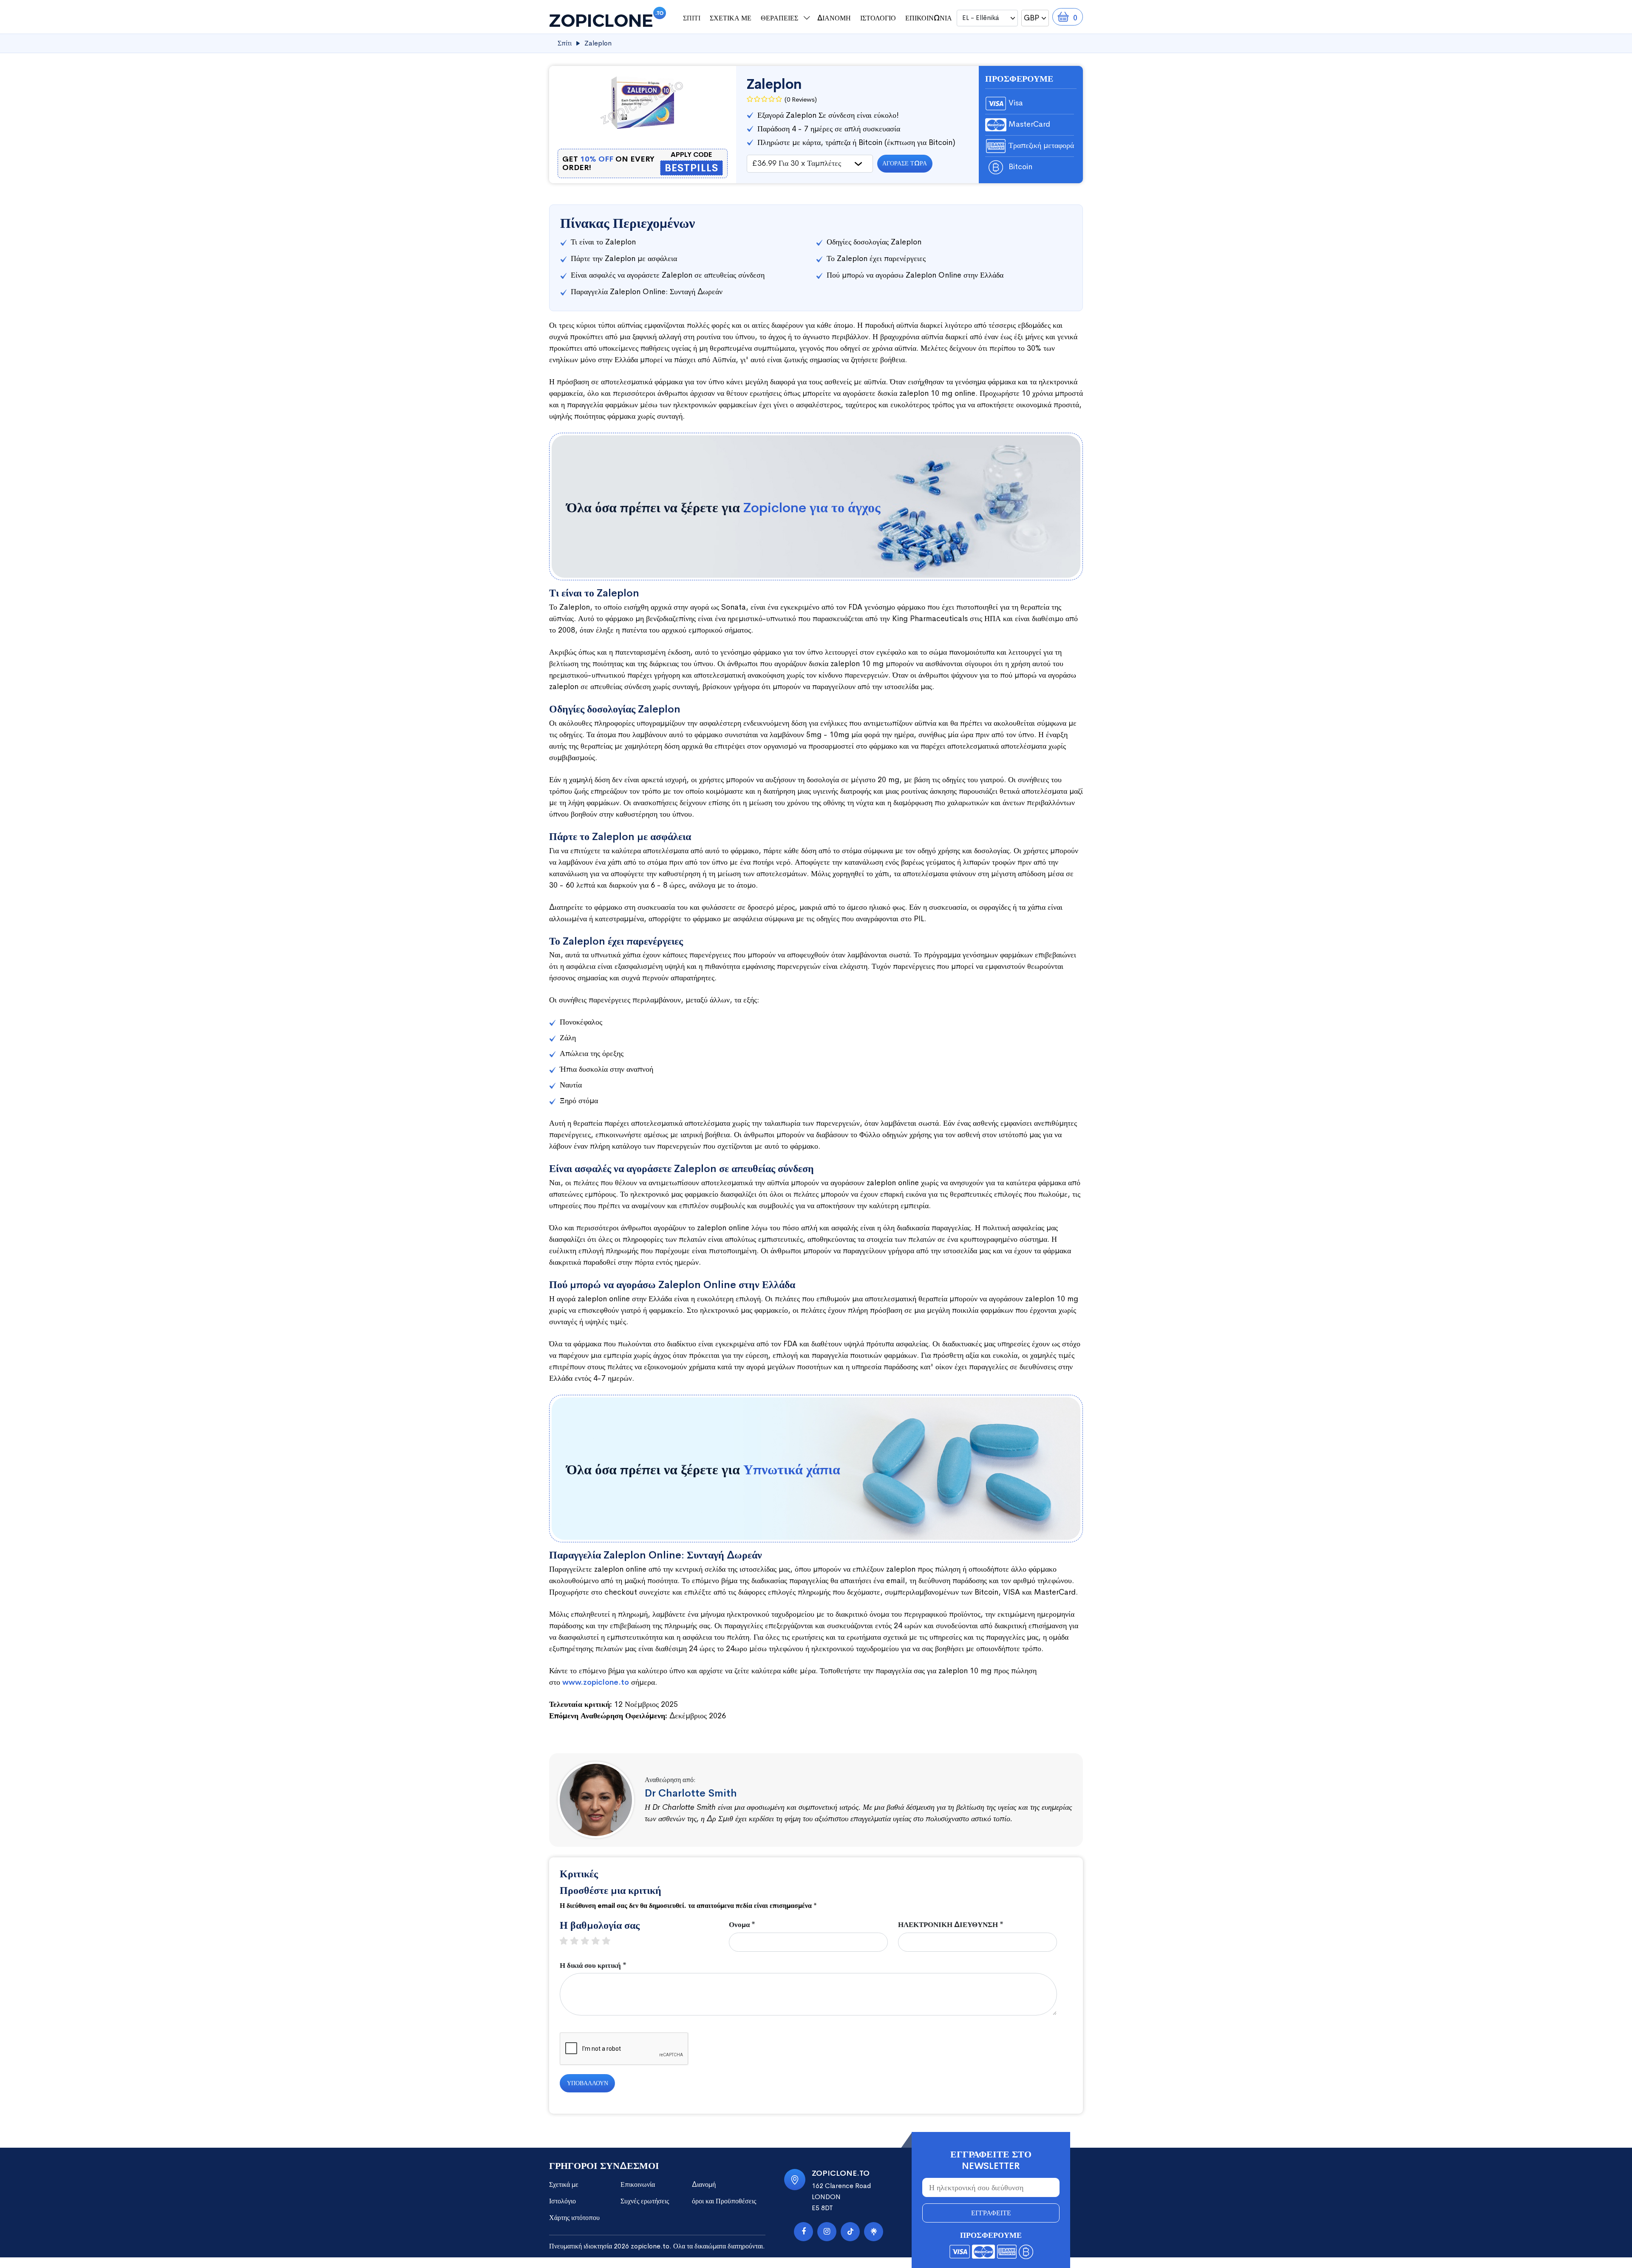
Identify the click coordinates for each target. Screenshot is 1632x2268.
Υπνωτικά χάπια (792, 1470)
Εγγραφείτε (991, 2213)
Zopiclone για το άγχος (812, 508)
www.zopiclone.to (596, 1682)
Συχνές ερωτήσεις (645, 2201)
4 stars (600, 1941)
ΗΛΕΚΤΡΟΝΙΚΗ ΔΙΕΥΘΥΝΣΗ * (951, 1925)
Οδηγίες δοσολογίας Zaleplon (874, 242)
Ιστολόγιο (878, 18)
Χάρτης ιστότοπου (574, 2218)
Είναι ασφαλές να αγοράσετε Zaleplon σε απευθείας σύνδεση (668, 275)
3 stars (589, 1941)
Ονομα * (742, 1925)
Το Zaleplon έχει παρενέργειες (876, 258)
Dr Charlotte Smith (691, 1793)
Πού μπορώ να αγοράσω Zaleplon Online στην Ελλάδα (915, 275)
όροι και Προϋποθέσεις (724, 2201)
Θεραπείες (779, 18)
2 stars (579, 1941)
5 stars (611, 1941)
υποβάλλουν (588, 2083)
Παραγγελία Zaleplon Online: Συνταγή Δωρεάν (647, 292)
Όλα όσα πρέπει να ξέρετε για (724, 508)
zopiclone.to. (651, 2246)
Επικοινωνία (929, 18)
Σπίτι (692, 18)
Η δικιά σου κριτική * (593, 1966)
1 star (568, 1941)
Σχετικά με (731, 18)
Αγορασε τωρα (905, 163)
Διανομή (834, 18)
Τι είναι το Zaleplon (603, 242)
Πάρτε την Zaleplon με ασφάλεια (624, 258)
